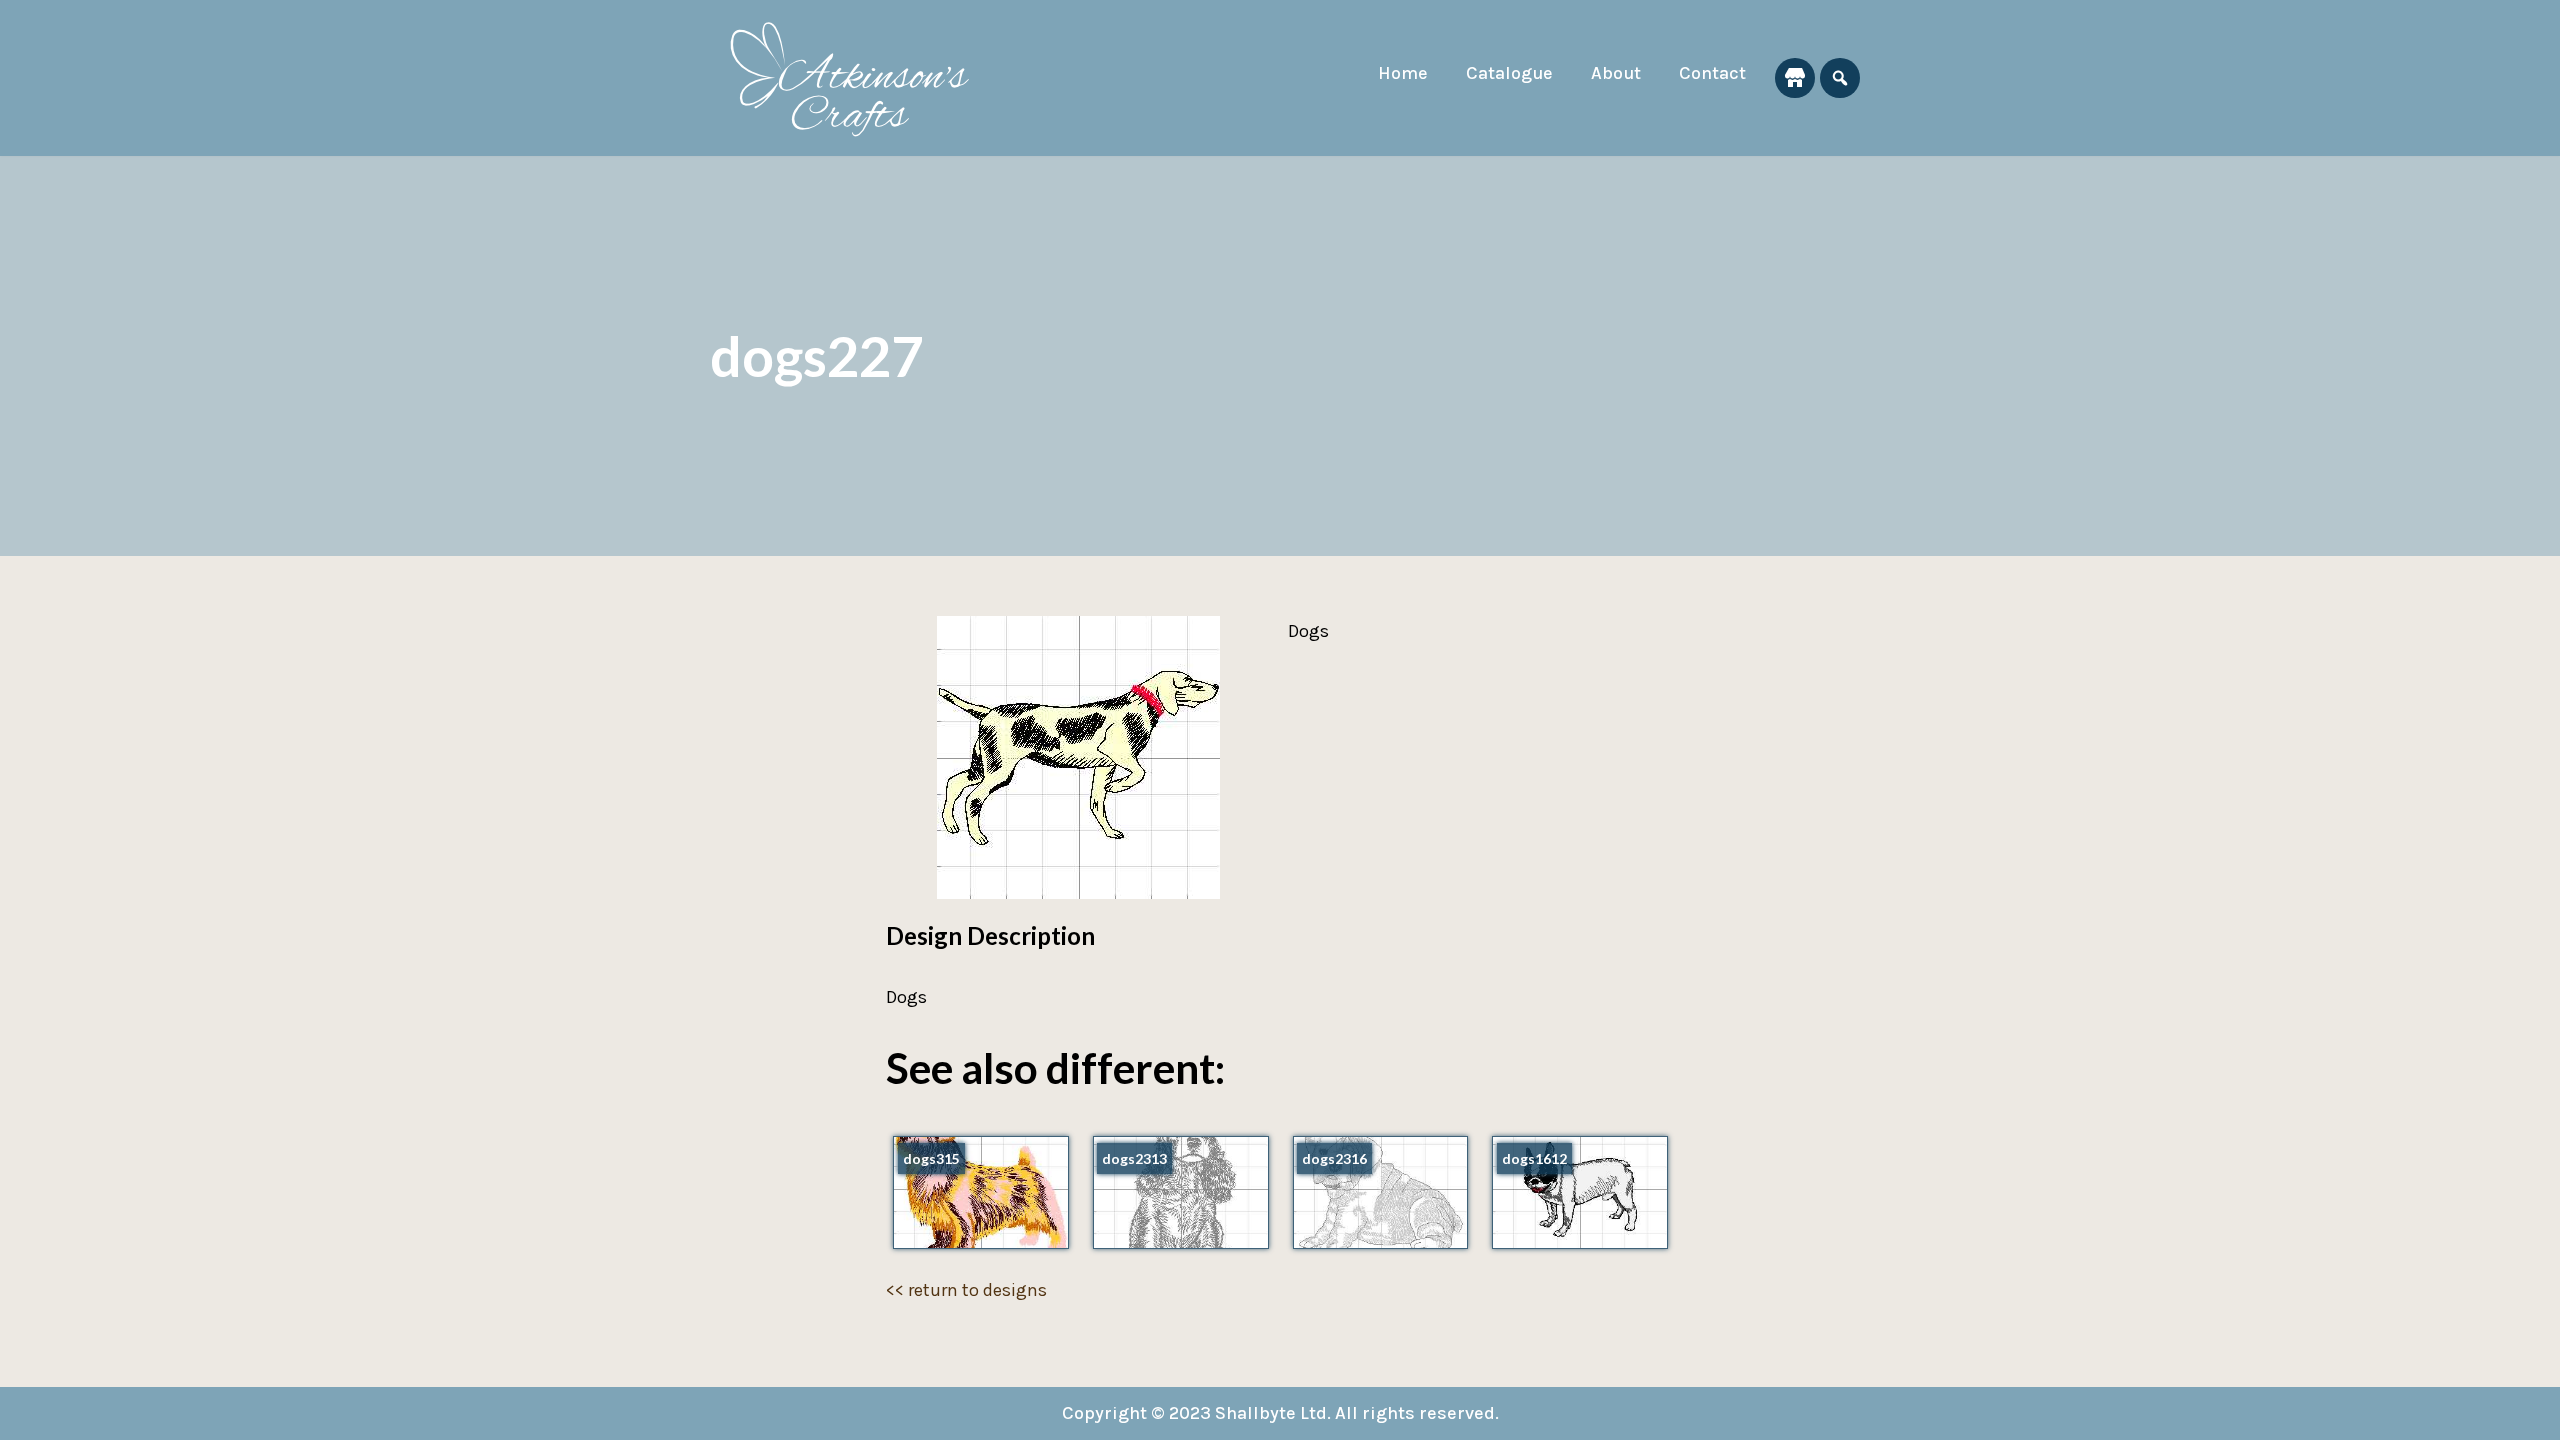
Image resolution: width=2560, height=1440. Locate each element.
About (1616, 73)
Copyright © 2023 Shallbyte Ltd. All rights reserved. (1280, 1413)
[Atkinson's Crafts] (860, 78)
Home (1403, 73)
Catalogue (1509, 73)
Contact (1712, 73)
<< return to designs (966, 1290)
